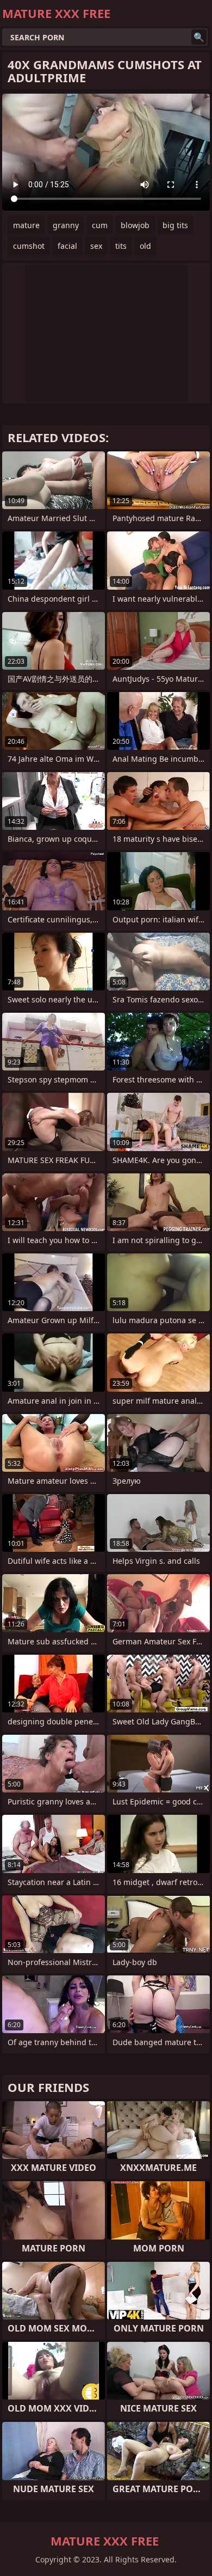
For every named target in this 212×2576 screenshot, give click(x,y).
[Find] (199, 37)
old (145, 246)
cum (100, 225)
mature (26, 225)
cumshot (29, 246)
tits (121, 246)
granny (66, 225)
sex (96, 246)
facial (67, 246)
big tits (175, 225)
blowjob (135, 225)
